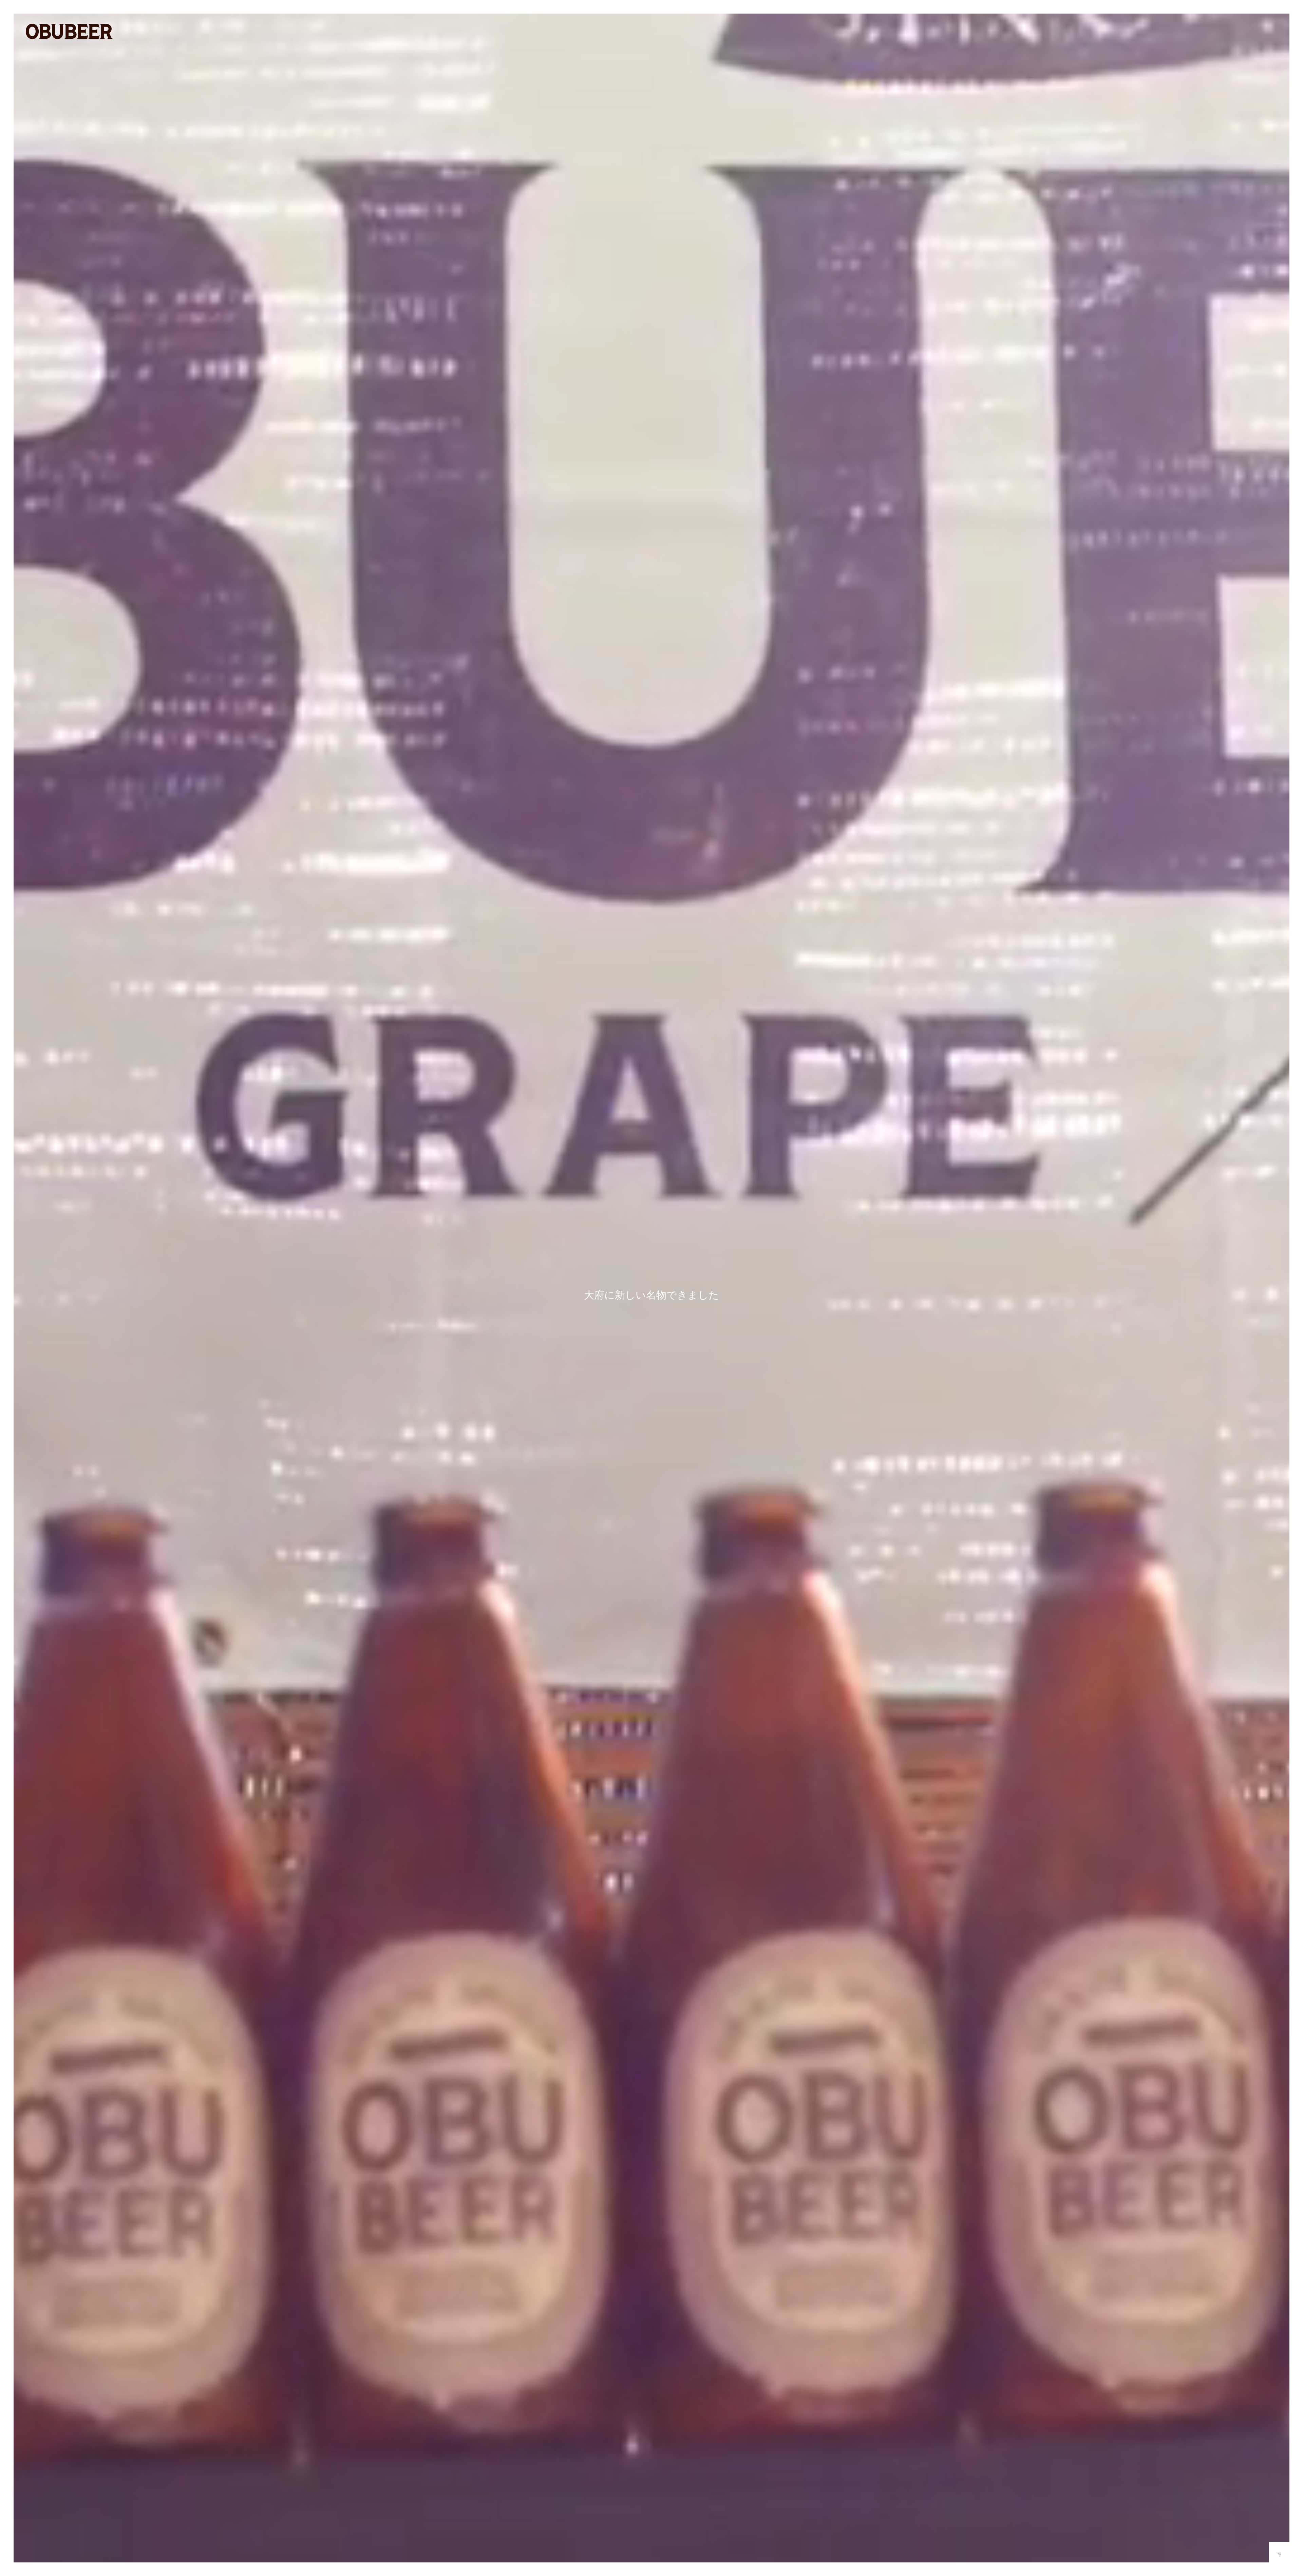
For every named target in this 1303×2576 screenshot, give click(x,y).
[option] (651, 1295)
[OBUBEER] (69, 31)
